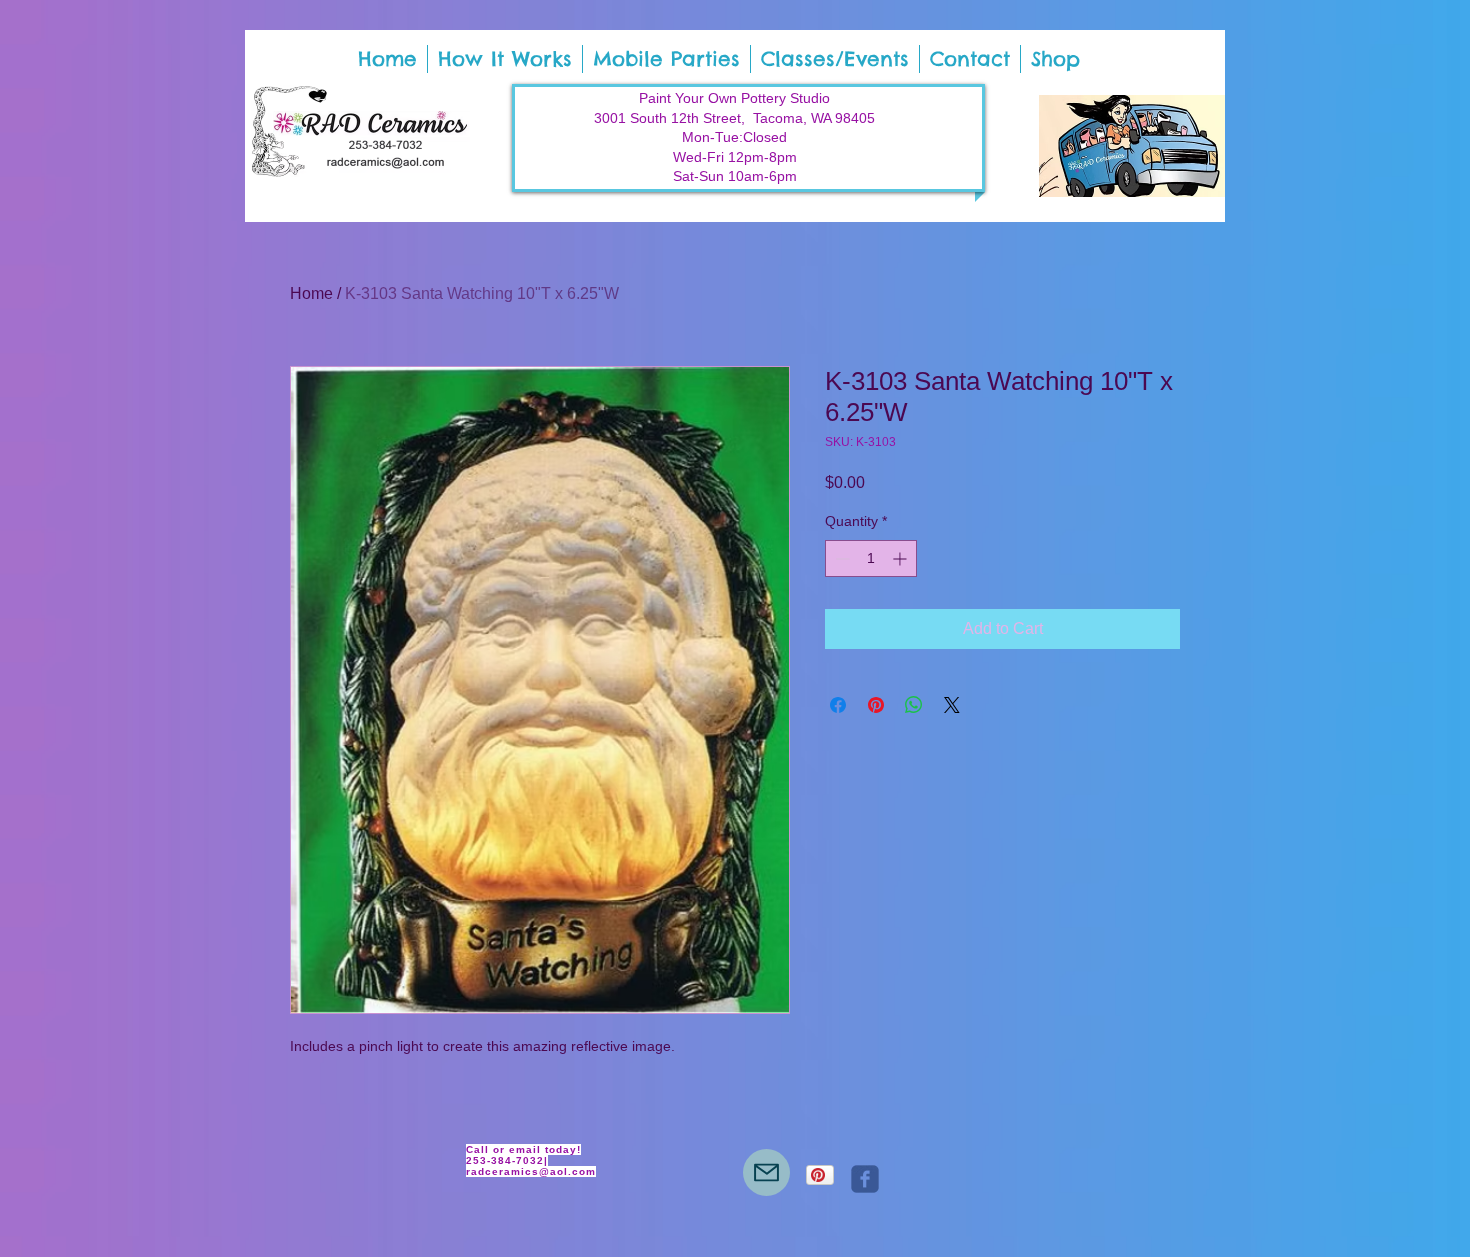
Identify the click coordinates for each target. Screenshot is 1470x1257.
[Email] (766, 1172)
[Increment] (901, 558)
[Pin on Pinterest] (876, 705)
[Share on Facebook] (838, 705)
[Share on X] (952, 705)
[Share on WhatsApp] (914, 705)
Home (311, 293)
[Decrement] (840, 558)
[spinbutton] (871, 558)
